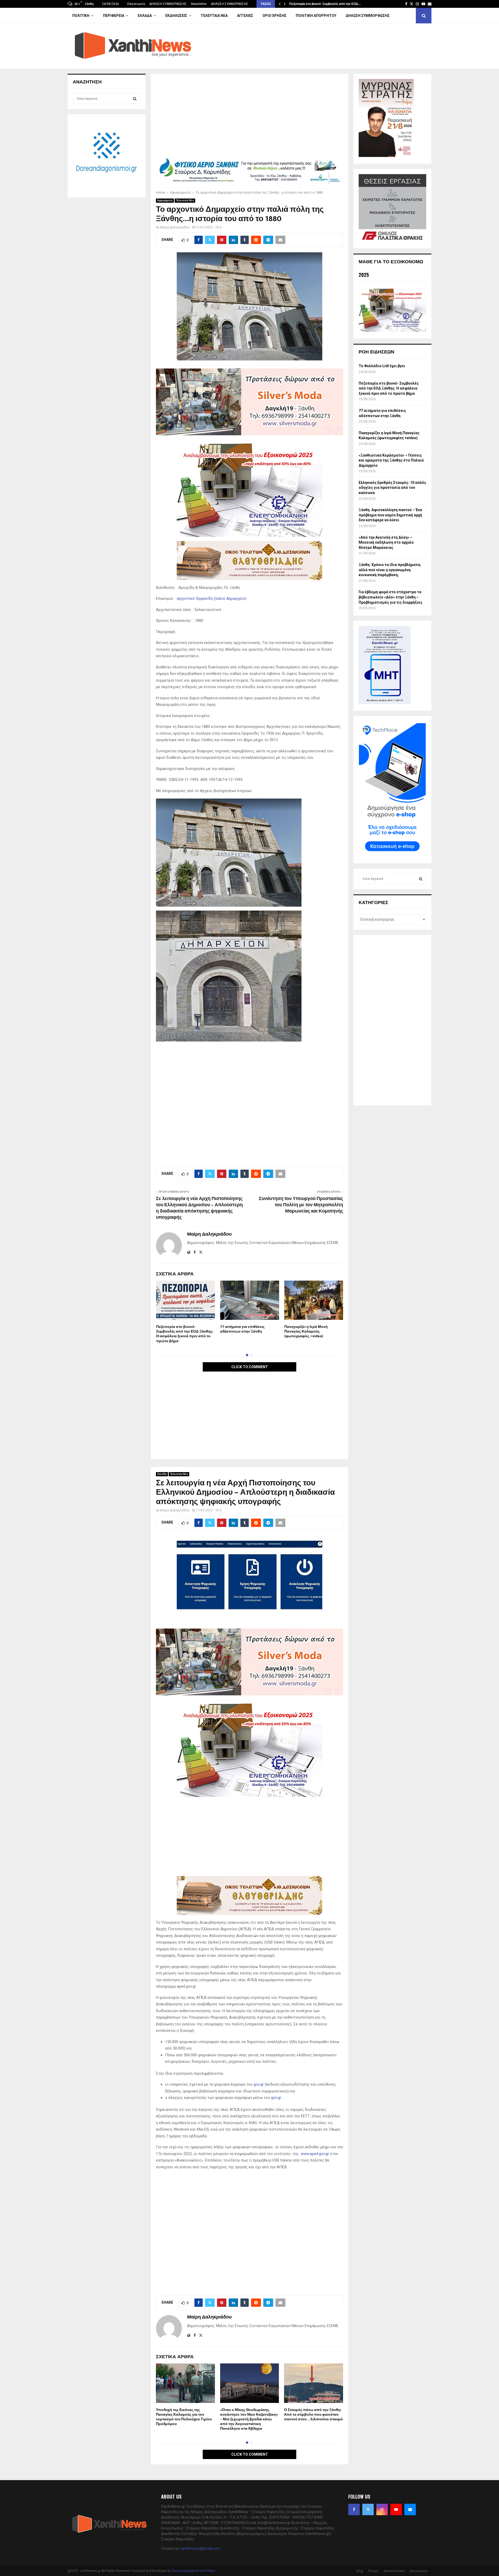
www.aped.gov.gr (315, 2154)
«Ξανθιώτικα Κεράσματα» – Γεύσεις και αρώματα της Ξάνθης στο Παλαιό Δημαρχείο (391, 460)
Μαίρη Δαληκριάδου (175, 227)
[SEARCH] (135, 99)
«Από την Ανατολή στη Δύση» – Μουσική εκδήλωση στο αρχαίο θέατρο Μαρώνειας (386, 542)
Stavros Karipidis (184, 2571)
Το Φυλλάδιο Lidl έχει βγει (382, 366)
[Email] (410, 2509)
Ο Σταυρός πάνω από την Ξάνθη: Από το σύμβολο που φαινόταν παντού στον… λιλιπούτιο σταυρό (313, 2414)
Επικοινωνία (136, 4)
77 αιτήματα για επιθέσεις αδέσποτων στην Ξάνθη (242, 1329)
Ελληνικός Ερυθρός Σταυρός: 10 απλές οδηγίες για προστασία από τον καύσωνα (392, 488)
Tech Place (207, 2571)
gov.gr (259, 2084)
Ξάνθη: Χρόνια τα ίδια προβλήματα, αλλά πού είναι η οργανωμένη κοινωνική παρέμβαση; (390, 570)
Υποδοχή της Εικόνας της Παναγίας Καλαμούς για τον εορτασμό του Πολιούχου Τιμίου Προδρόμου (184, 2417)
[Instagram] (382, 2509)
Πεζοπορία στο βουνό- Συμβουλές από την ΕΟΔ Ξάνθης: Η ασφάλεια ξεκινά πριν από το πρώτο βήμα (185, 1334)
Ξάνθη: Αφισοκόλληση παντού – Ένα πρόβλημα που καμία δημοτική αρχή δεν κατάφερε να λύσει (390, 515)
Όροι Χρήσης (274, 16)
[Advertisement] (249, 117)
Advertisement (394, 2571)
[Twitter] (368, 2509)
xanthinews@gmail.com (200, 2548)
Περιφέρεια (114, 16)
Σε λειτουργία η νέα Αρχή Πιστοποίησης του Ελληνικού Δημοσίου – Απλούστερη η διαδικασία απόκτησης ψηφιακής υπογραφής (199, 1208)
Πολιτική (81, 16)
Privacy (373, 2571)
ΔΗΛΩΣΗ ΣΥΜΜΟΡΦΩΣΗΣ (168, 4)
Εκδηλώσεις (176, 16)
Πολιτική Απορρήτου (316, 16)
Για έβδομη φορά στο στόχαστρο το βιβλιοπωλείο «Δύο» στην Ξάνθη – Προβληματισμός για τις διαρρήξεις (390, 597)
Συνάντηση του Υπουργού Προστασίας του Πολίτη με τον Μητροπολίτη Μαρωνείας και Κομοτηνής (301, 1205)
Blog (360, 2571)
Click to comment (250, 1367)
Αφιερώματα (165, 200)
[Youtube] (396, 2509)
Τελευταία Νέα (214, 16)
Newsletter (199, 4)
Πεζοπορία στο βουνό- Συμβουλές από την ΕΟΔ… (325, 4)
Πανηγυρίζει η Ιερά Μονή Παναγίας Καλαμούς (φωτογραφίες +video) (306, 1331)
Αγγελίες (245, 16)
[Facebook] (354, 2509)
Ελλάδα (145, 16)
